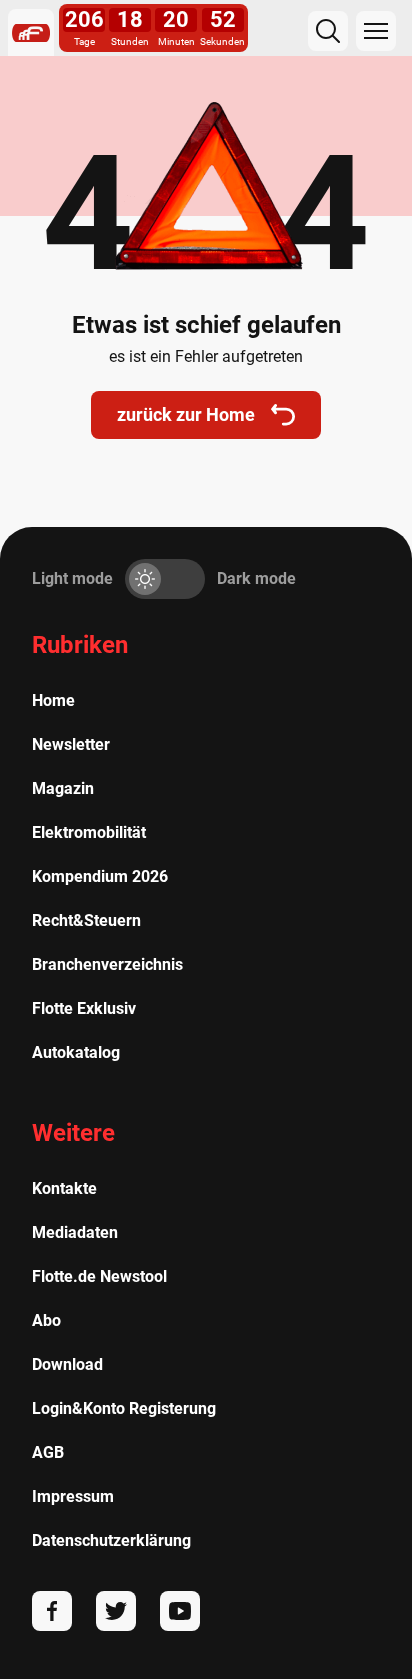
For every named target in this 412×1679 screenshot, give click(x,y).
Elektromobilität (89, 832)
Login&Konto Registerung (124, 1408)
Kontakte (64, 1188)
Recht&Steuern (86, 920)
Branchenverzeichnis (107, 964)
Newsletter (71, 744)
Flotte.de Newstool (99, 1276)
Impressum (73, 1496)
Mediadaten (75, 1232)
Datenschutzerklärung (111, 1540)
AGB (48, 1452)
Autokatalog (76, 1052)
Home (53, 700)
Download (67, 1364)
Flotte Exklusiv (84, 1008)
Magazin (63, 788)
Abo (46, 1320)
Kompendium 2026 (100, 876)
